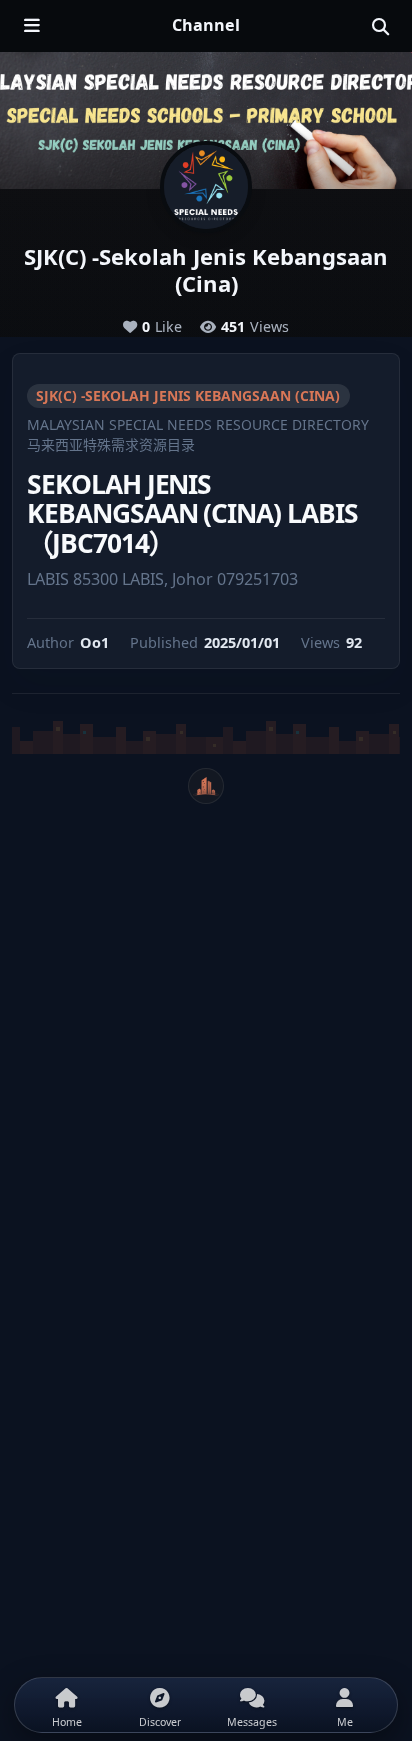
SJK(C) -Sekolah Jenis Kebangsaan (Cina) (188, 395)
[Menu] (32, 26)
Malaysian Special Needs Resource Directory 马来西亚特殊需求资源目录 (198, 434)
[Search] (380, 26)
